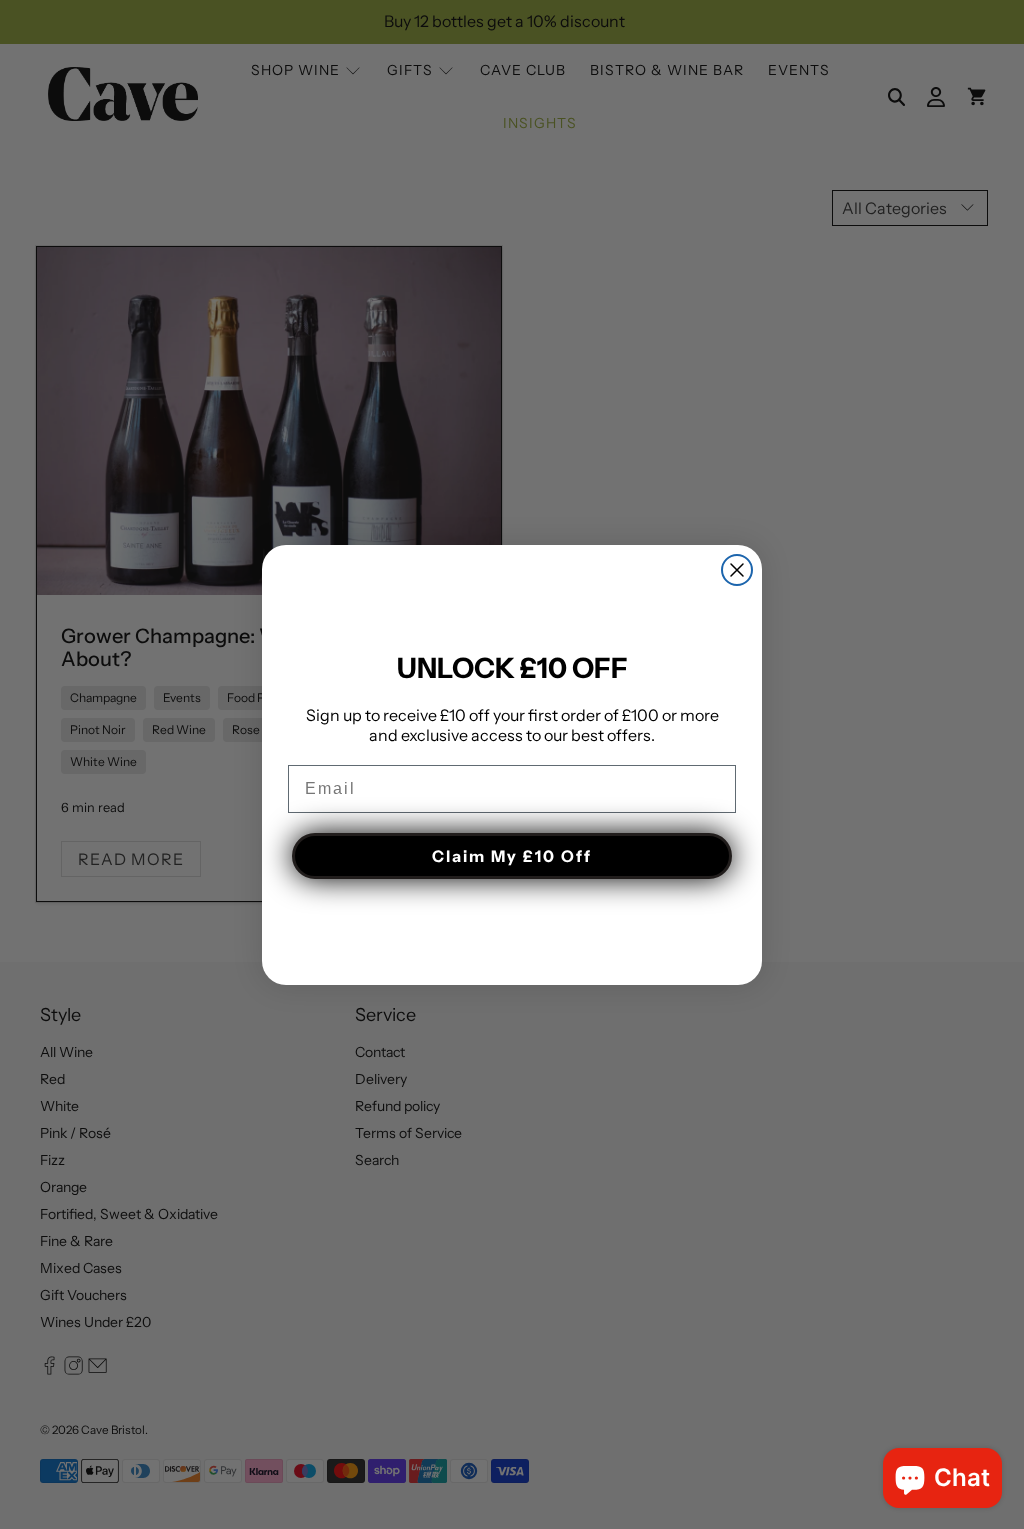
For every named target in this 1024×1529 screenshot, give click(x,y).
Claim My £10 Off (512, 856)
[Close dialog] (737, 570)
